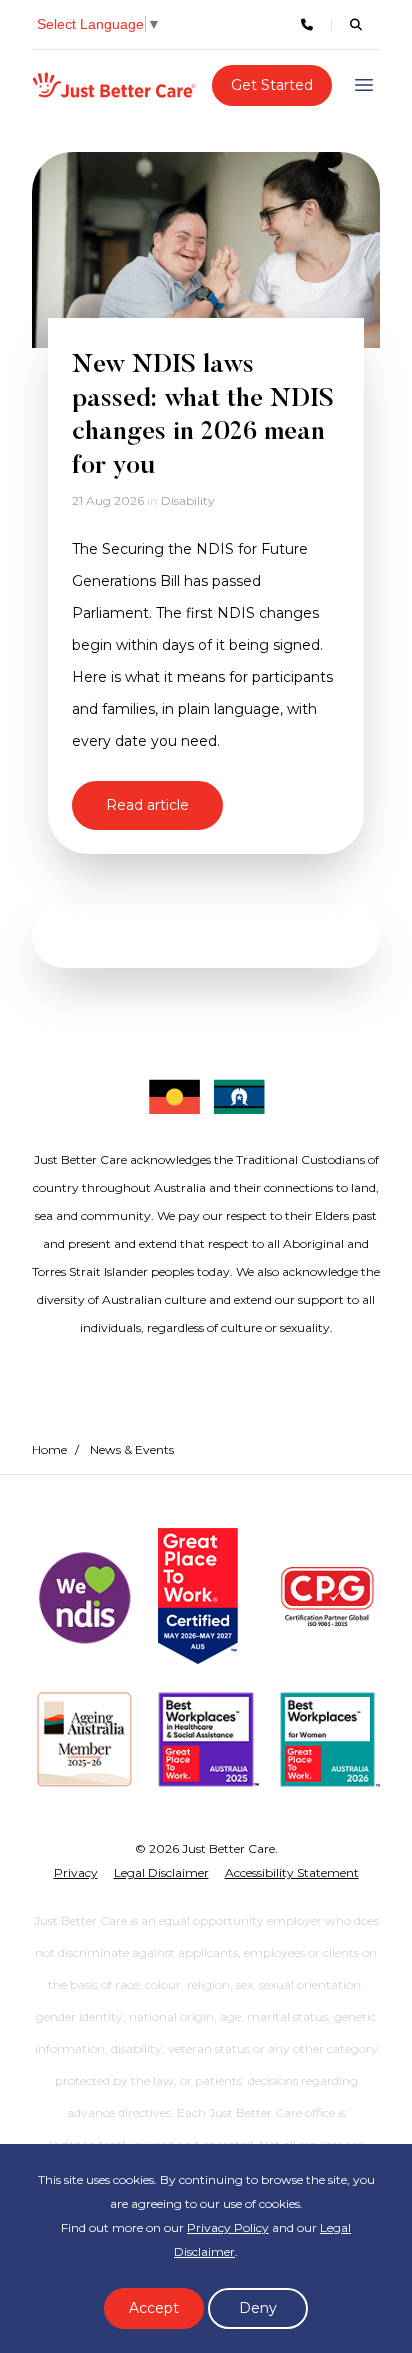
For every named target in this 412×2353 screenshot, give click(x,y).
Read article (147, 805)
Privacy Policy (228, 2227)
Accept (154, 2308)
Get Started (272, 85)
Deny (258, 2308)
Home (49, 1449)
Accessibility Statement (292, 1872)
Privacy (76, 1872)
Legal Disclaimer (161, 1872)
